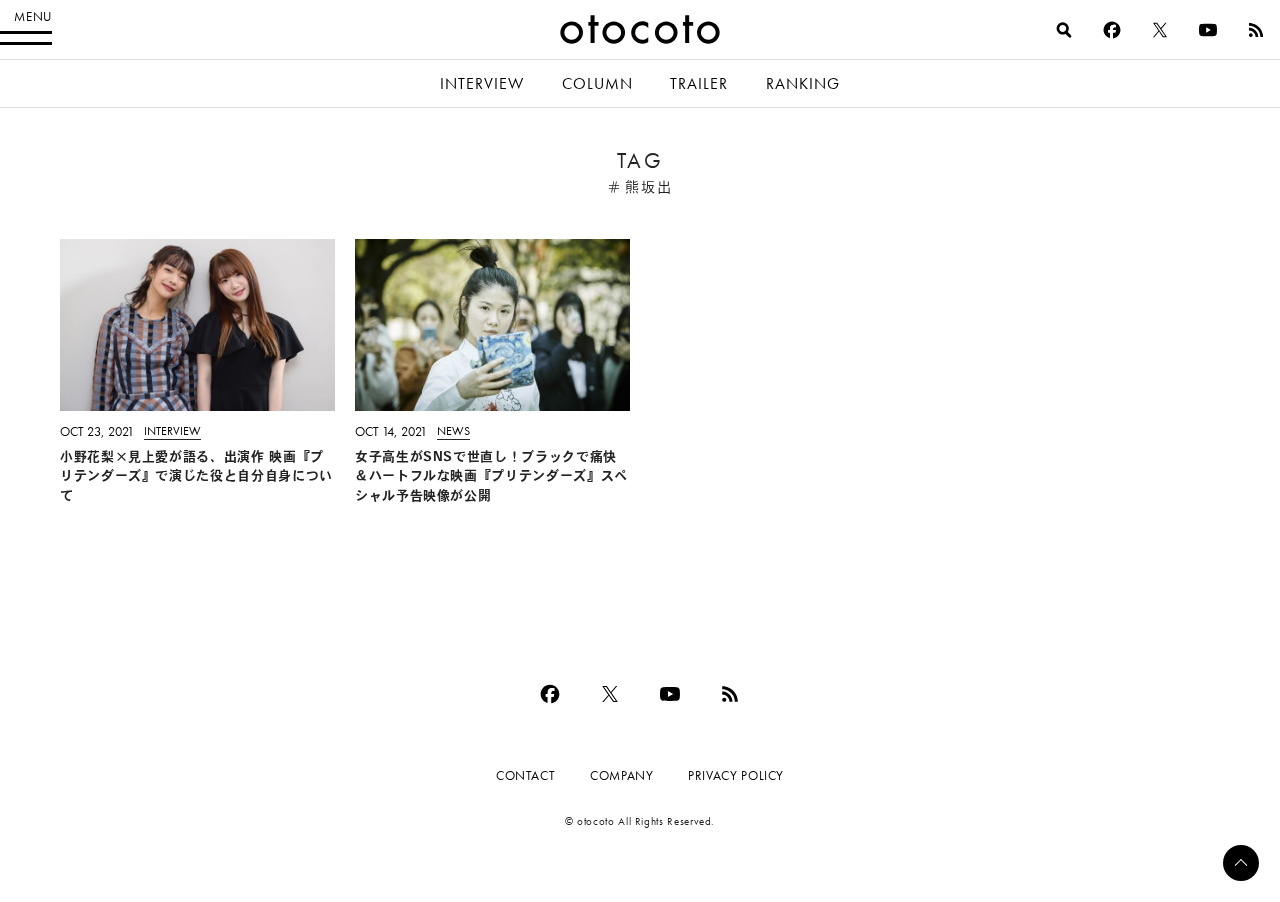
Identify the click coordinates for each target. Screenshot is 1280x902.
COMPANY (621, 775)
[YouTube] (1208, 30)
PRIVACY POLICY (736, 775)
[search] (1064, 30)
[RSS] (1256, 30)
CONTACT (525, 775)
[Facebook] (1112, 30)
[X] (1160, 30)
